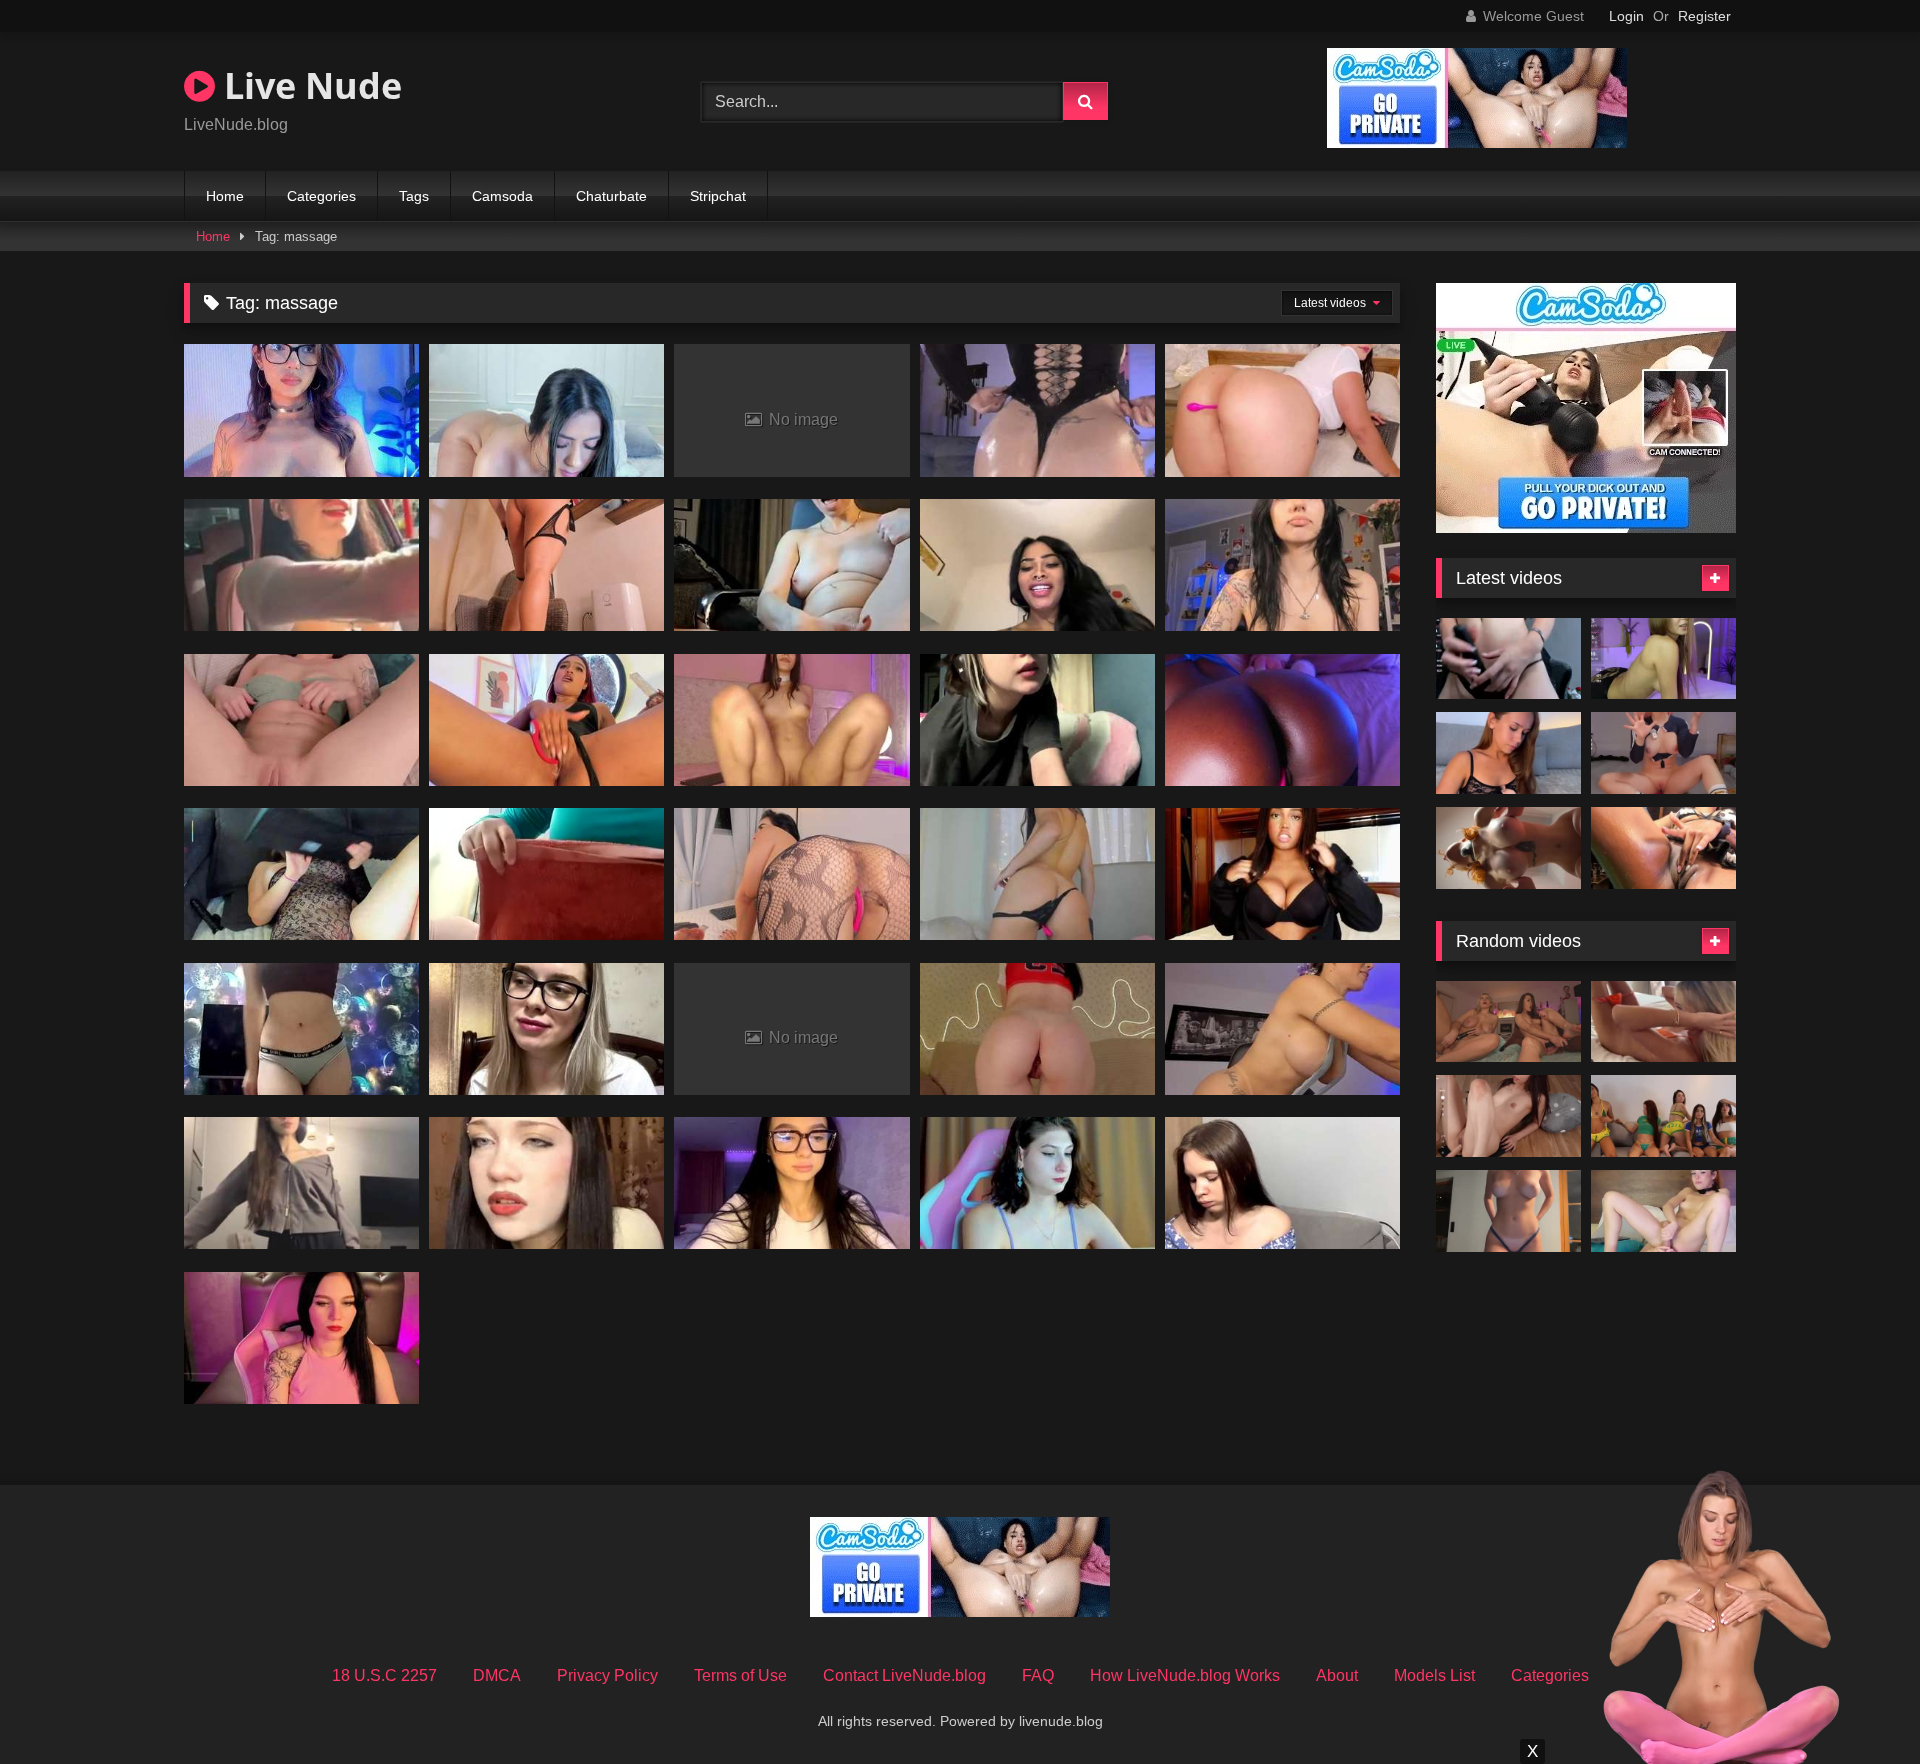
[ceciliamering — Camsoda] (301, 1029)
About (1337, 1675)
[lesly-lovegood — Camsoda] (546, 565)
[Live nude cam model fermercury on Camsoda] (1037, 410)
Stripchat (718, 196)
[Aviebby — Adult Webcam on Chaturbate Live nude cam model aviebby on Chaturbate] (1508, 1211)
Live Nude (308, 85)
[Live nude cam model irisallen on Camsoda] (1282, 720)
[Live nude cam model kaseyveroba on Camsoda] (546, 1183)
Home (225, 196)
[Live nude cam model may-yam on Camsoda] (1037, 1183)
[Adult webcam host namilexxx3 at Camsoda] (791, 565)
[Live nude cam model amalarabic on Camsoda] (546, 874)
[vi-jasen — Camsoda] (1282, 565)
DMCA (497, 1675)
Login (1626, 16)
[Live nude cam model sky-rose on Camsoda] (301, 410)
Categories (321, 196)
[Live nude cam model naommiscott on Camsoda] (1282, 874)
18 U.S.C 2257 (384, 1675)
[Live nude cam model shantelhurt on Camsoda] (1037, 720)
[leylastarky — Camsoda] (301, 1338)
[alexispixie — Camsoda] (301, 874)
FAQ (1038, 1675)
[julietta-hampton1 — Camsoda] (1037, 874)
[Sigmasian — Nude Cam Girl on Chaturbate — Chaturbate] (1508, 1116)
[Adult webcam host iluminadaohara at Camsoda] (546, 1029)
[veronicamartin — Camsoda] (791, 720)
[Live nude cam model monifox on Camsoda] (301, 720)
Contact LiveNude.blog (904, 1675)
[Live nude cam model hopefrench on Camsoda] (1037, 565)
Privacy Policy (607, 1675)
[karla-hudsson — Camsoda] (546, 410)
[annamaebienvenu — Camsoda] (1282, 1183)
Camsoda (502, 196)
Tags (414, 196)
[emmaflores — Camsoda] (791, 1183)
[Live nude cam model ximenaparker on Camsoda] (1663, 848)
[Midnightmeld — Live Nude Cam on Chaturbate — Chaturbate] (1508, 753)
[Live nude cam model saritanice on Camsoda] (301, 565)
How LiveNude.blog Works (1185, 1675)
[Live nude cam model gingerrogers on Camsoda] (1282, 1029)
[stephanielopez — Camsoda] (1037, 1029)
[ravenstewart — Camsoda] (1282, 410)
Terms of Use (740, 1675)
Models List (1434, 1675)
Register (1704, 16)
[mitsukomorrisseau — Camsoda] (301, 1183)
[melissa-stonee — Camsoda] (546, 720)
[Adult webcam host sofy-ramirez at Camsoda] (791, 874)
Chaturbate (611, 196)
